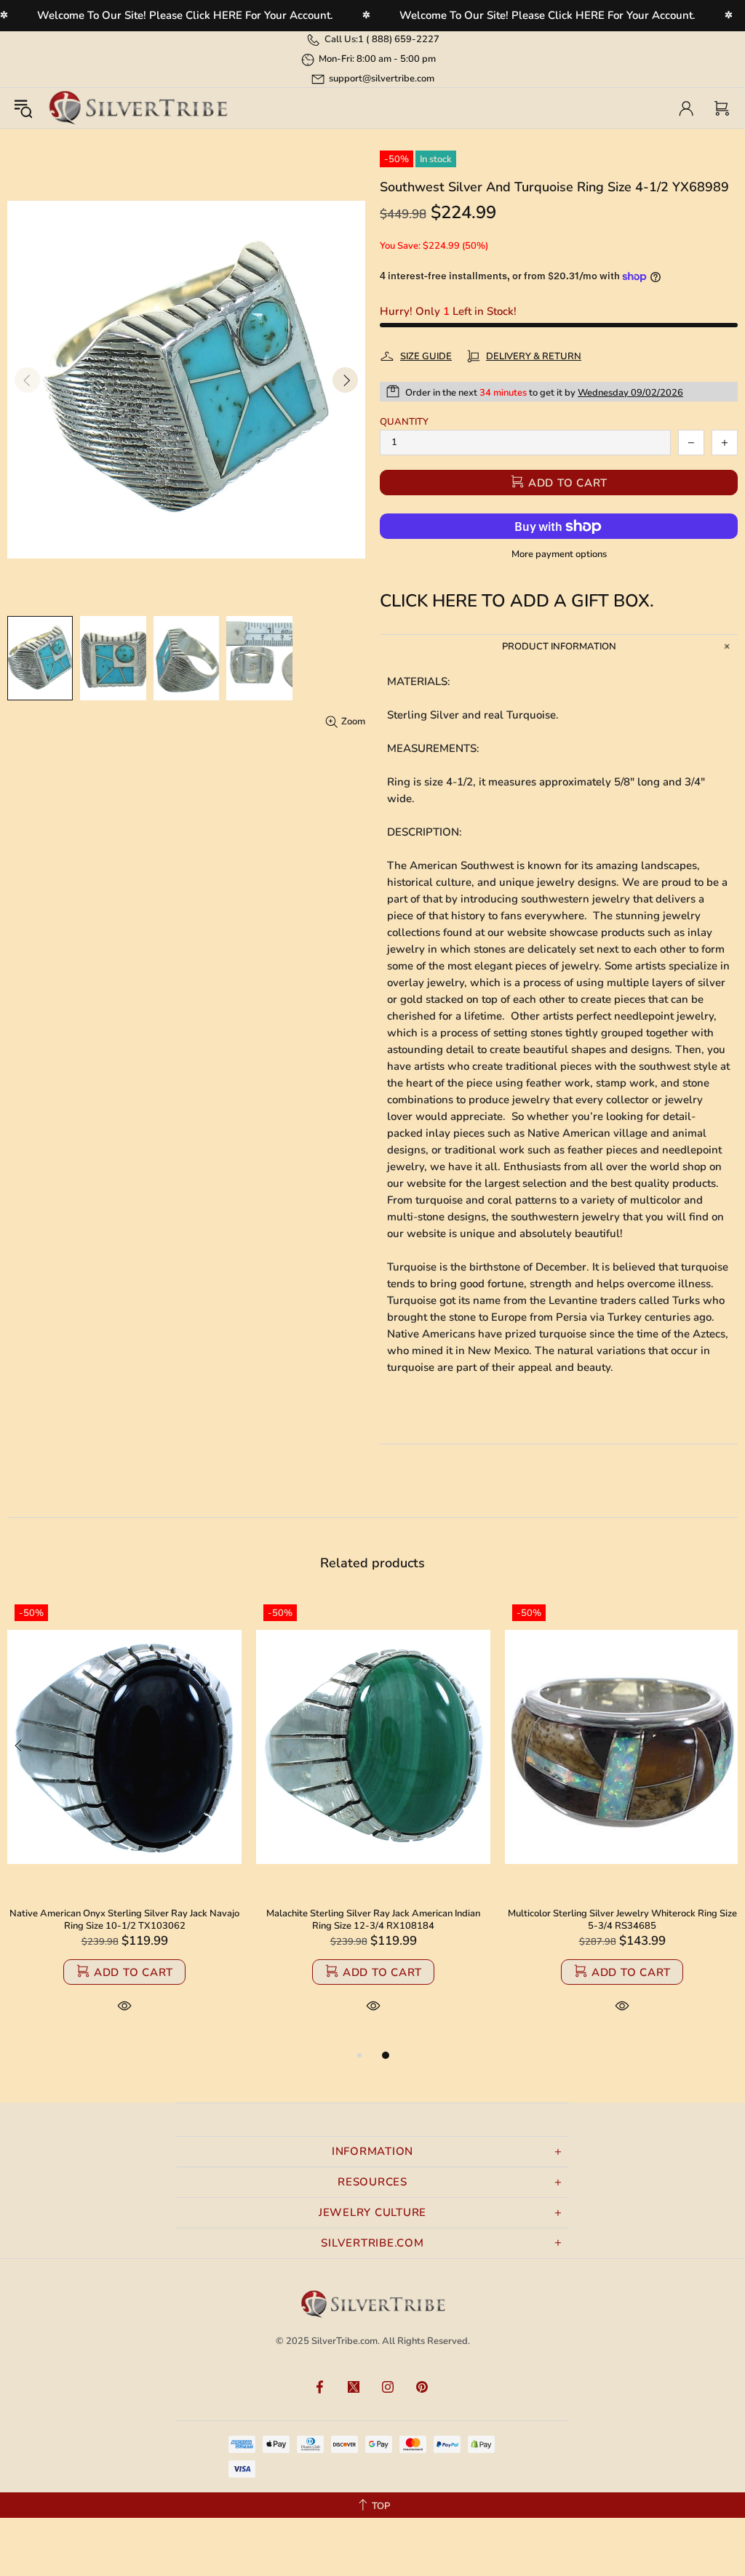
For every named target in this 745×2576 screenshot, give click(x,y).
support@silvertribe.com (382, 79)
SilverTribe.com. (346, 2341)
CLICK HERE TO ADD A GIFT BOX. (517, 601)
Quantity (404, 422)
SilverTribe (138, 108)
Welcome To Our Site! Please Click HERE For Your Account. (185, 15)
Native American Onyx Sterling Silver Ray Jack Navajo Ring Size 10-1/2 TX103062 (124, 1920)
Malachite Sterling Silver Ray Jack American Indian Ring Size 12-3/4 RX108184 (373, 1920)
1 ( (399, 39)
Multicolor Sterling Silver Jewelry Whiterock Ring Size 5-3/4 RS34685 (622, 1920)
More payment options (559, 555)
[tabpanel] (124, 1822)
